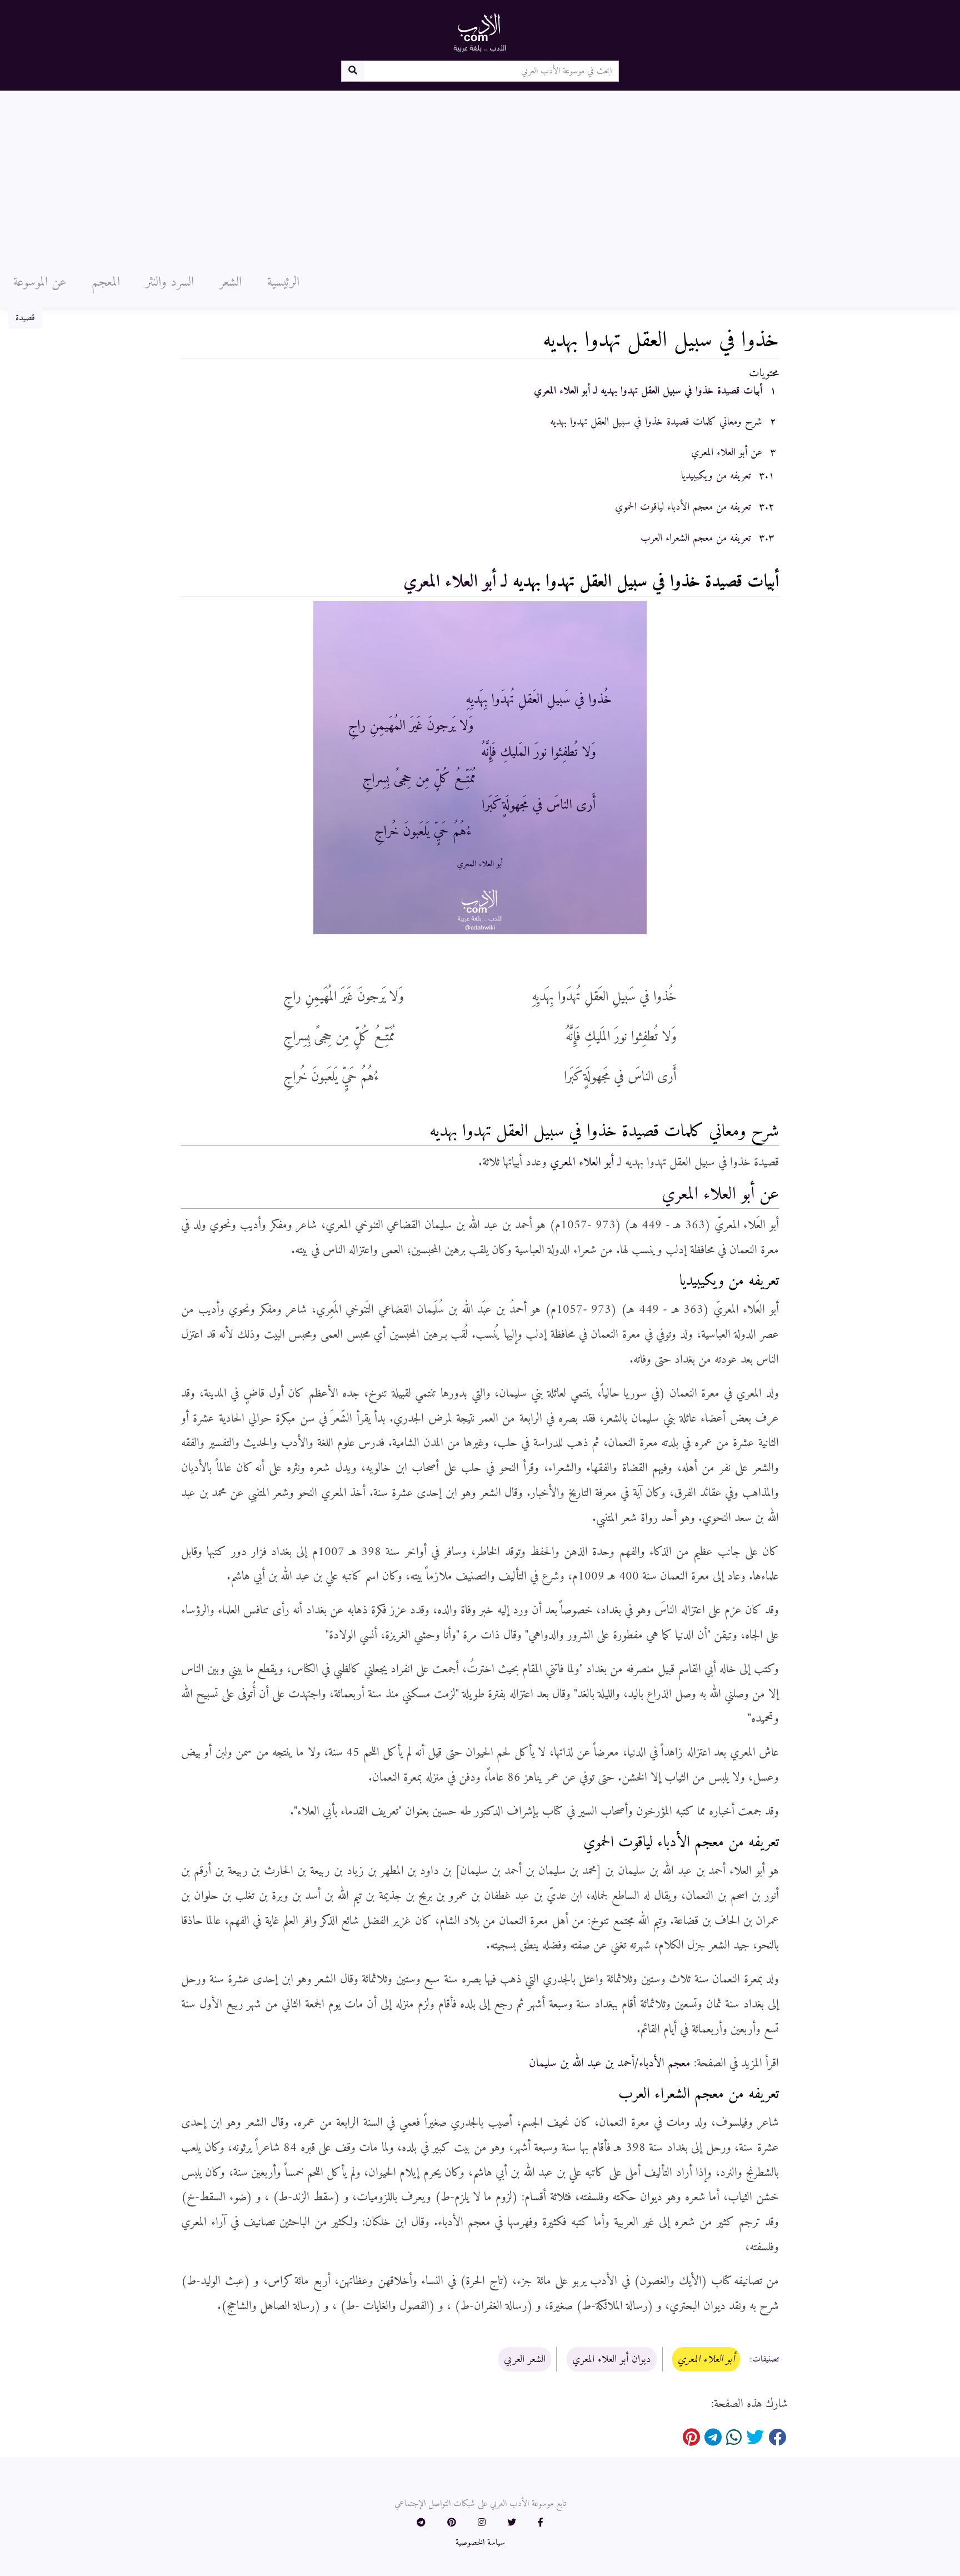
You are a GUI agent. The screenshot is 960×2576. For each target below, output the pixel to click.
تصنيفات (766, 2360)
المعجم (106, 282)
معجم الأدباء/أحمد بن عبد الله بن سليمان (610, 2063)
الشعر (231, 282)
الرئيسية (283, 282)
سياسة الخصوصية (480, 2543)
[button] (541, 2523)
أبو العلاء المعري (450, 582)
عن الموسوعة (40, 282)
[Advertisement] (480, 174)
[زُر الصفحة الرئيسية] (480, 32)
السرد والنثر (170, 282)
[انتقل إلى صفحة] (352, 71)
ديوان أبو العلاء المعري (612, 2359)
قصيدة (25, 318)
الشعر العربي (525, 2359)
